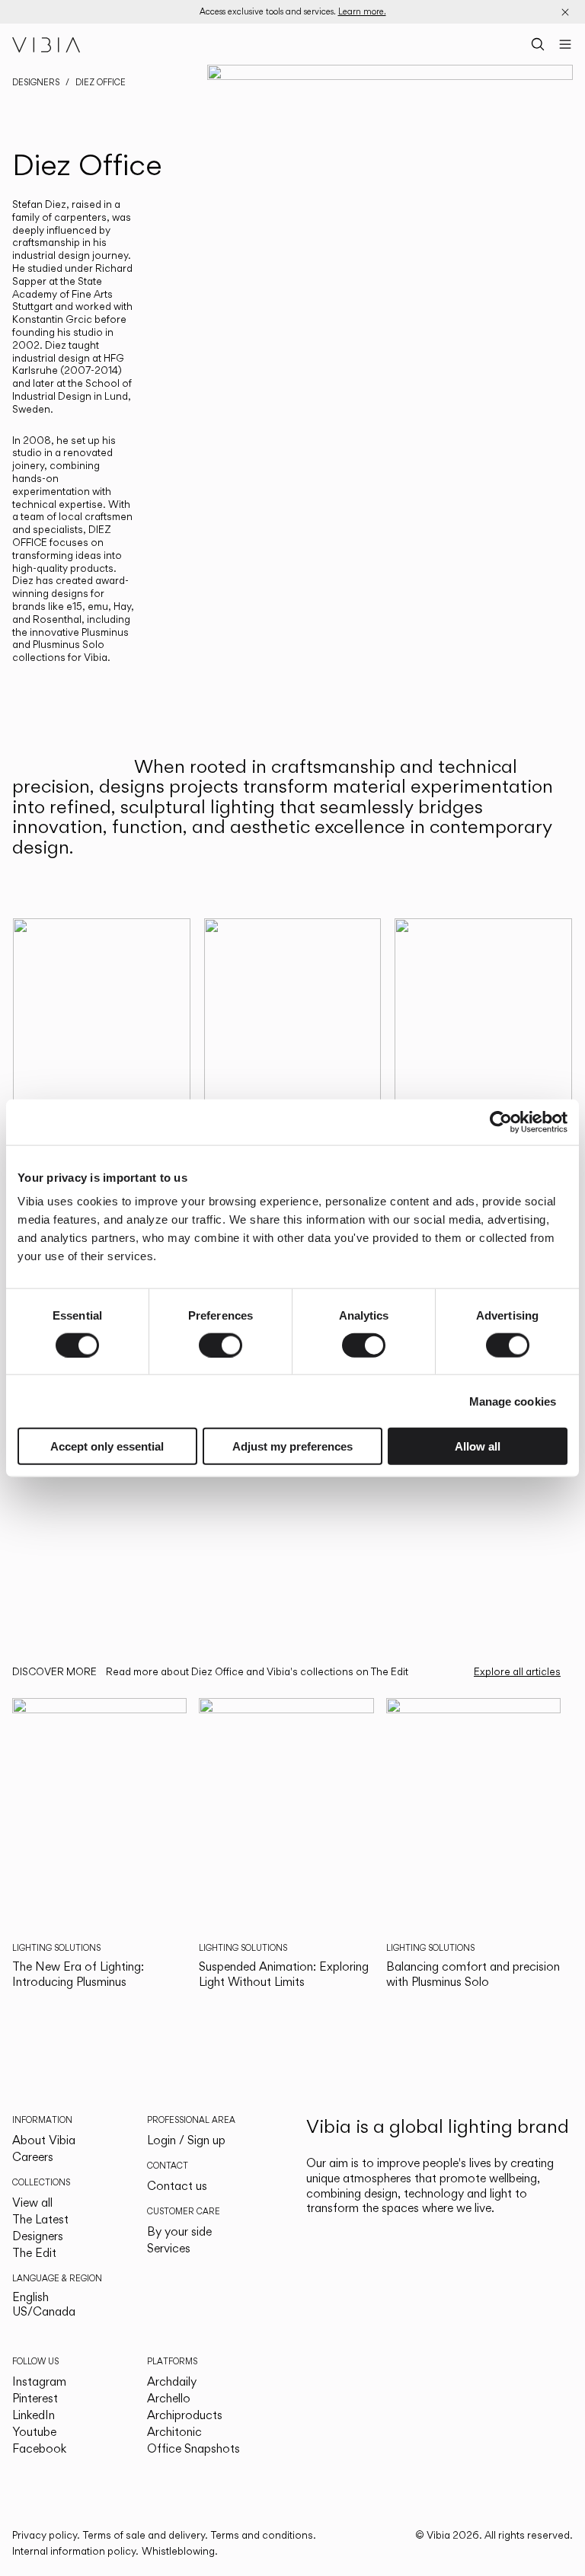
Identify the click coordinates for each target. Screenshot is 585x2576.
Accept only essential (107, 1446)
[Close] (565, 12)
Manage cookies (513, 1401)
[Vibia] (46, 44)
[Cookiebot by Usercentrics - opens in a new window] (501, 1122)
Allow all (478, 1446)
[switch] (221, 1345)
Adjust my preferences (292, 1446)
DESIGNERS (36, 82)
